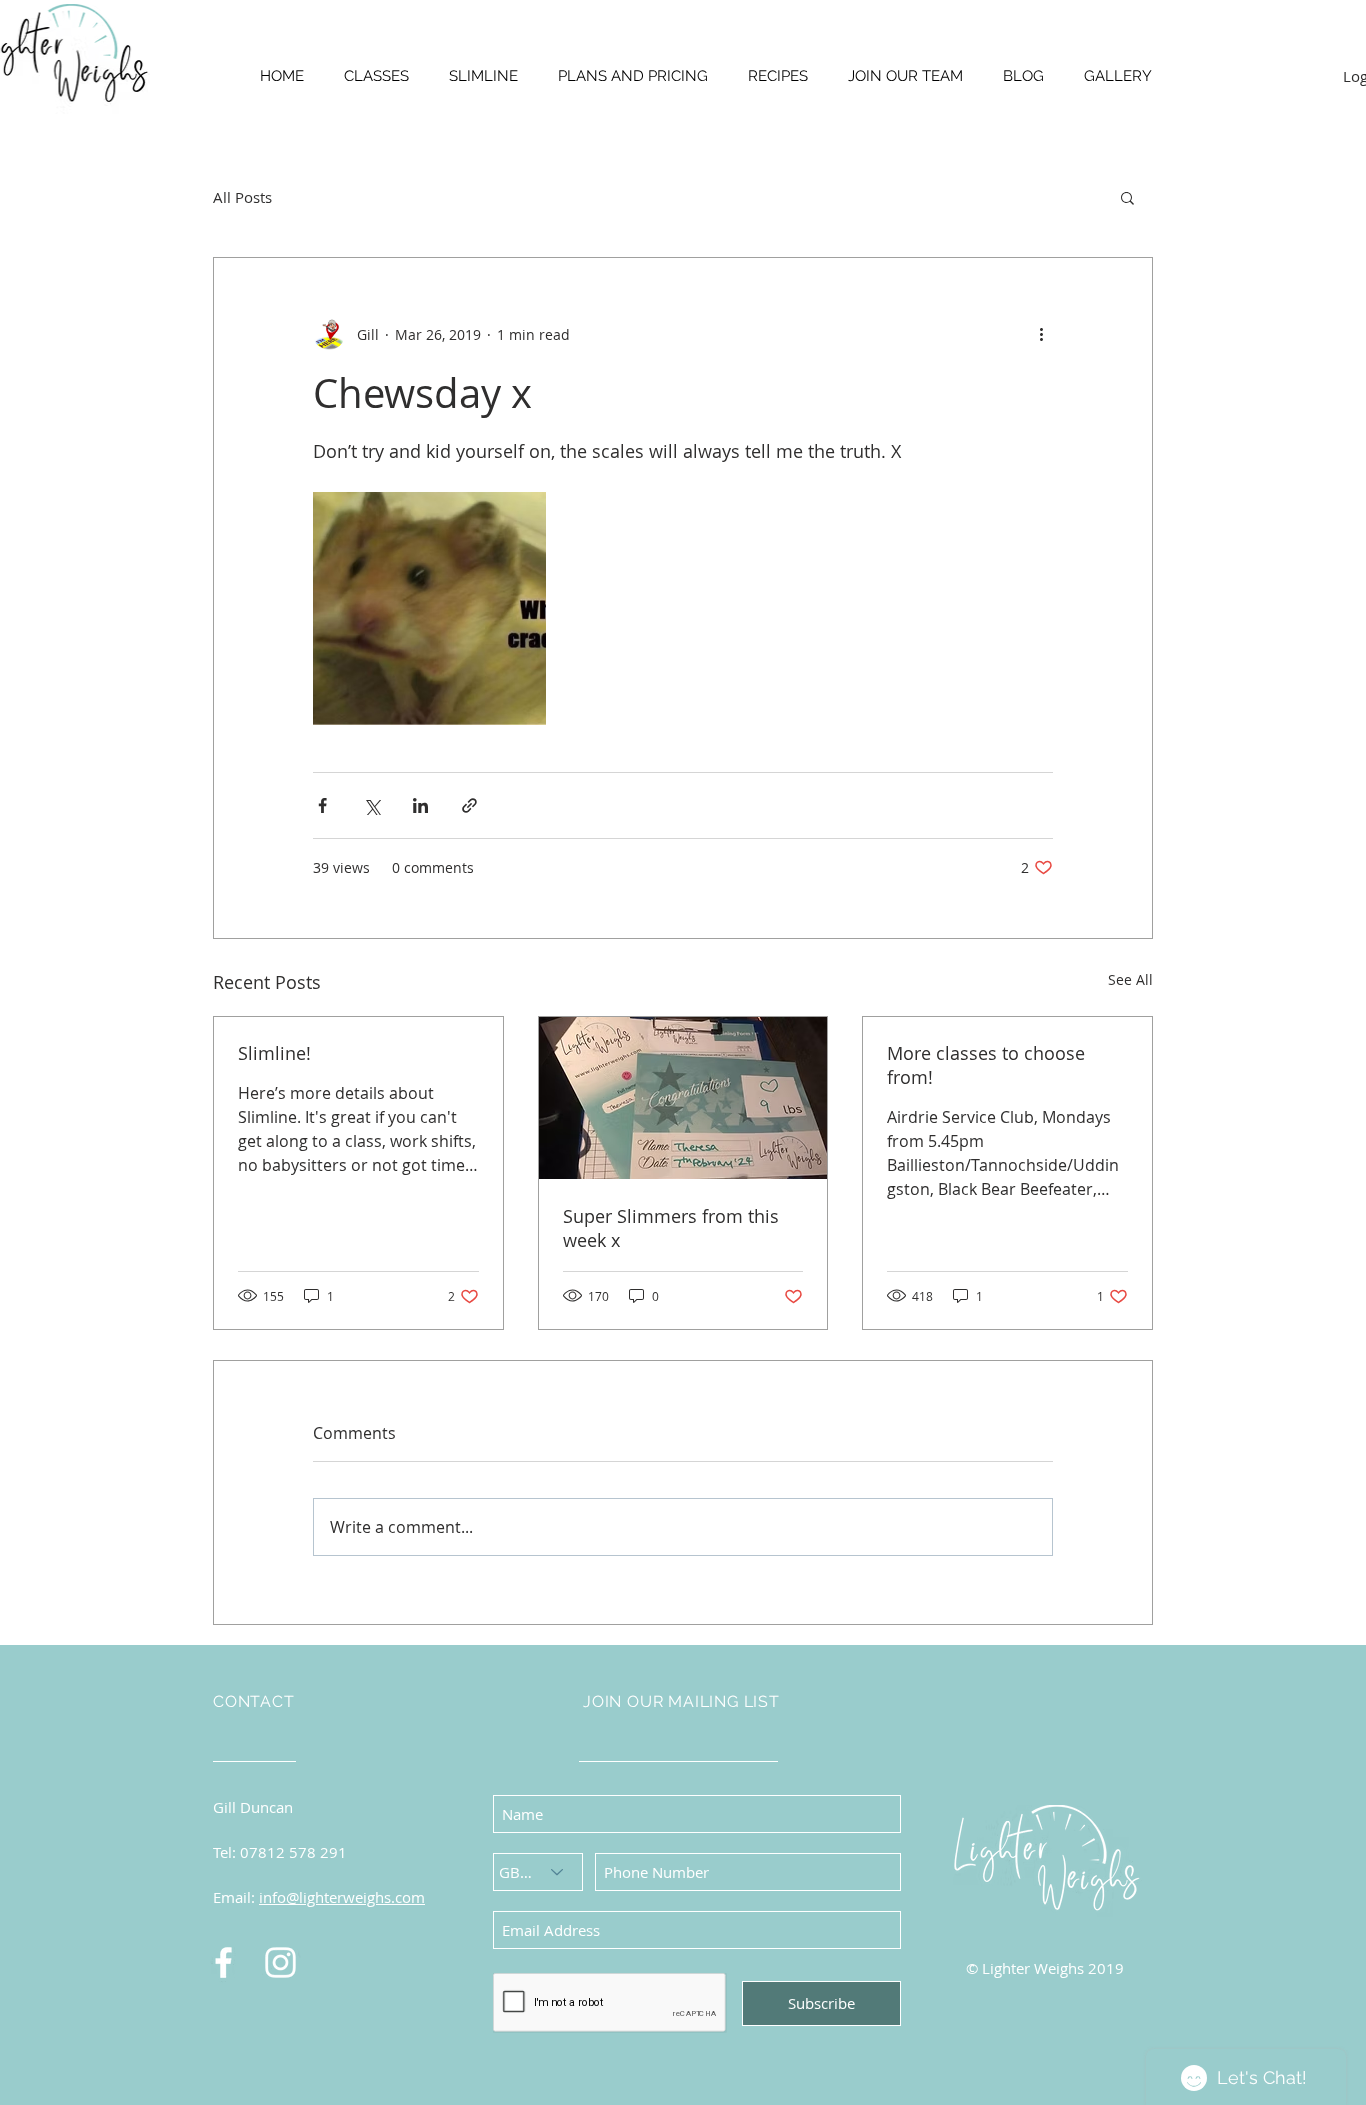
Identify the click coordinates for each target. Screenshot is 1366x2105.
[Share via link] (469, 805)
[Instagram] (280, 1962)
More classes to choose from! (986, 1065)
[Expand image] (429, 608)
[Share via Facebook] (322, 805)
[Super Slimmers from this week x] (683, 1098)
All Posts (242, 197)
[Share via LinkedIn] (420, 805)
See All (1130, 979)
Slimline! (274, 1053)
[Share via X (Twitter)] (371, 805)
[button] (1127, 197)
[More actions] (1041, 334)
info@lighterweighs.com (342, 1897)
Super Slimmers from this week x (671, 1228)
